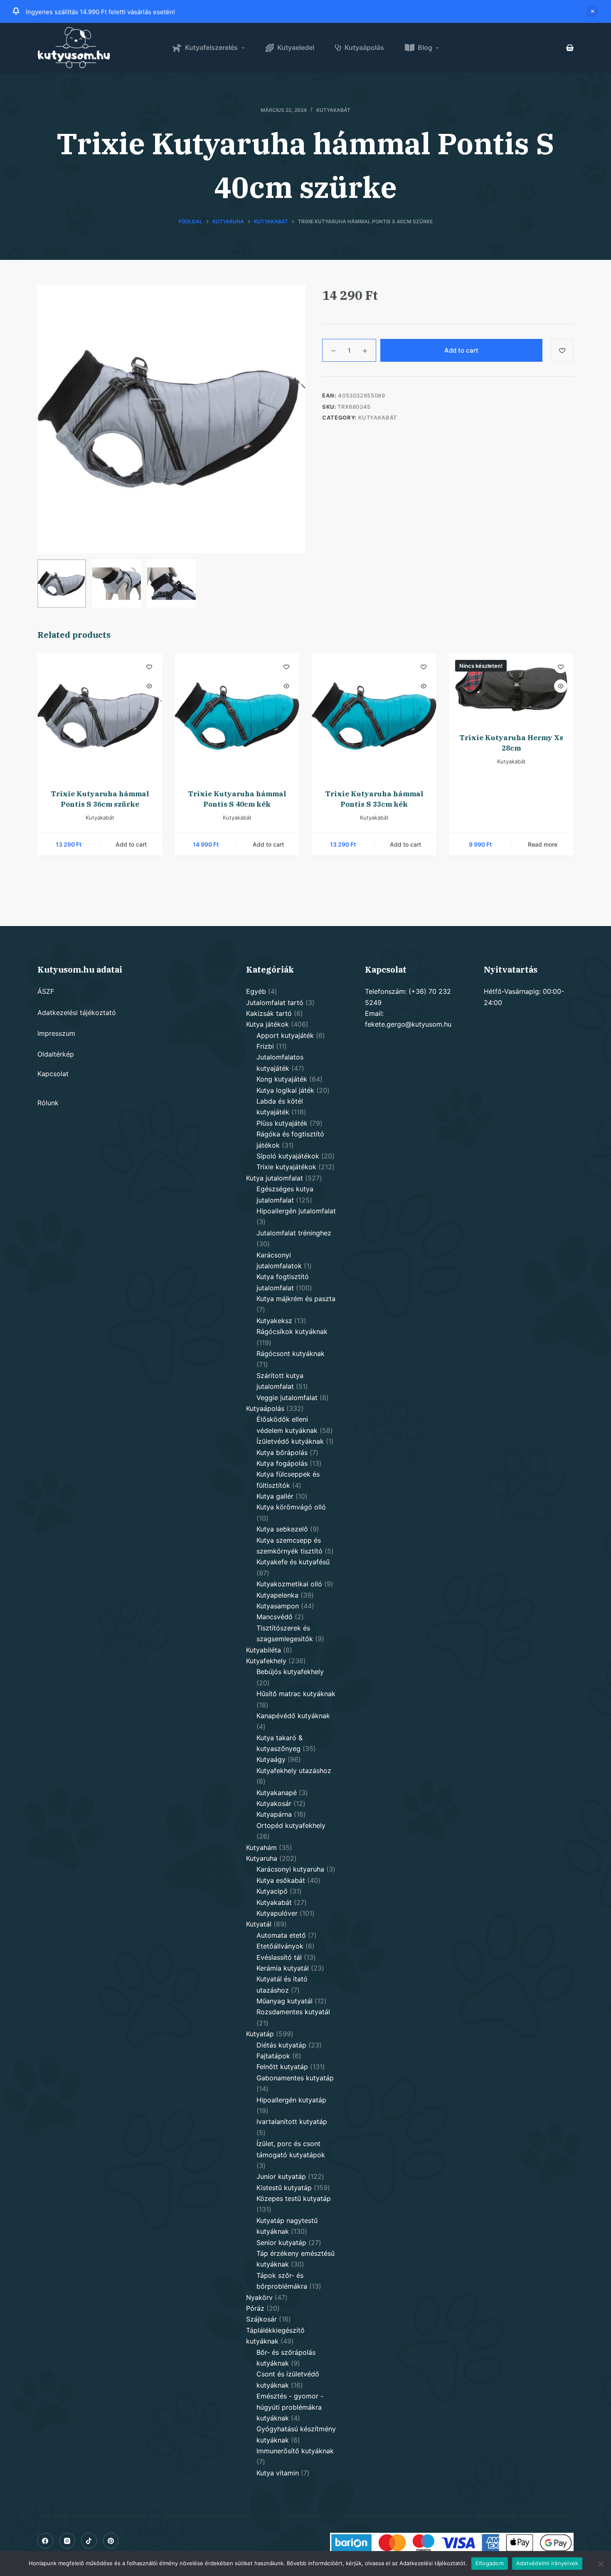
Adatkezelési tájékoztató (77, 1013)
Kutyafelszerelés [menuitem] (211, 47)
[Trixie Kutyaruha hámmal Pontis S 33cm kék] (374, 716)
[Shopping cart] (570, 48)
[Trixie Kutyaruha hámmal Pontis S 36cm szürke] (100, 716)
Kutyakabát (333, 110)
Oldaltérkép (56, 1054)
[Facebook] (45, 2541)
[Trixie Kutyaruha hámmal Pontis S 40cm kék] (237, 716)
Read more (543, 844)
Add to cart (461, 350)
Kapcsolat (53, 1074)
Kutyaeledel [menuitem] (296, 47)
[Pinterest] (111, 2541)
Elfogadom (490, 2563)
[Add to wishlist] (562, 350)
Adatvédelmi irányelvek (547, 2563)
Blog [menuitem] (425, 47)
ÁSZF (46, 991)
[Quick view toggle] (149, 686)
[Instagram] (67, 2541)
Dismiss (592, 11)
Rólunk (48, 1103)
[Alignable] (89, 2541)
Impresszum (56, 1033)
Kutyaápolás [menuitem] (364, 47)
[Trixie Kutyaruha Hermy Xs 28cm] (511, 688)
